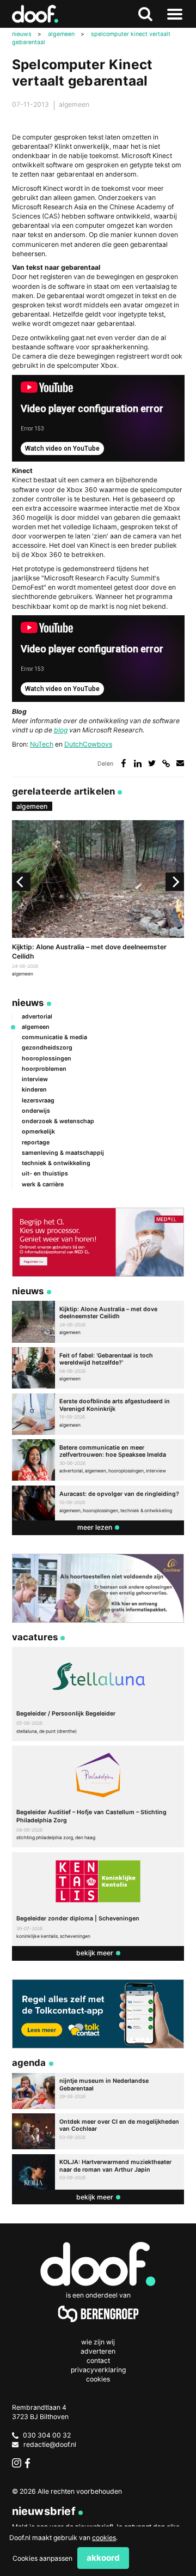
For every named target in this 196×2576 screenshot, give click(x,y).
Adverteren (98, 2351)
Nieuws (28, 1003)
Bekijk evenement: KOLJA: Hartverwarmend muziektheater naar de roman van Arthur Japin (98, 2172)
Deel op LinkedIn (138, 763)
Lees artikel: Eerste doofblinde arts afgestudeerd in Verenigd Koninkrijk (98, 1414)
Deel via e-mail (180, 763)
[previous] (21, 882)
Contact (98, 2360)
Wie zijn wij (98, 2342)
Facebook (30, 2463)
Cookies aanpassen (42, 2558)
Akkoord (103, 2558)
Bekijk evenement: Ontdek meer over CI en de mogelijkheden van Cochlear (98, 2131)
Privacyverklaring (98, 2370)
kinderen (34, 1090)
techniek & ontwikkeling (56, 1163)
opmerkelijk (38, 1132)
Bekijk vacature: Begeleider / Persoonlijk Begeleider (98, 1694)
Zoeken (145, 14)
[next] (175, 882)
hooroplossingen (47, 1059)
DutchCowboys (88, 744)
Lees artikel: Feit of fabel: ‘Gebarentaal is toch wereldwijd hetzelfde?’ (98, 1368)
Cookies (98, 2379)
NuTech (42, 744)
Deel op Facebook (123, 763)
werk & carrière (43, 1184)
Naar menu (175, 14)
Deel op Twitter (152, 763)
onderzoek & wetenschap (58, 1121)
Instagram (17, 2463)
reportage (36, 1142)
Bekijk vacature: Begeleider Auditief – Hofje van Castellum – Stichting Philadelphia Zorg (98, 1796)
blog (61, 730)
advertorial (37, 1017)
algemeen (74, 104)
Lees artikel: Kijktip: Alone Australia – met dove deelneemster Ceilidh (98, 900)
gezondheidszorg (47, 1048)
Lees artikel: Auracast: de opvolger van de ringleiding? (98, 1503)
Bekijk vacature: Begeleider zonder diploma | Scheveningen (98, 1899)
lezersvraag (38, 1101)
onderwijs (36, 1111)
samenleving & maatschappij (63, 1153)
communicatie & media (54, 1037)
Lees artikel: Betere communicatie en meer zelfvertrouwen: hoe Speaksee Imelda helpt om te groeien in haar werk (98, 1460)
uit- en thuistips (45, 1174)
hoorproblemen (44, 1069)
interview (35, 1079)
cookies (104, 2538)
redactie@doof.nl (50, 2444)
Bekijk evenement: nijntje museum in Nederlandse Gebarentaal (98, 2091)
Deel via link (166, 763)
